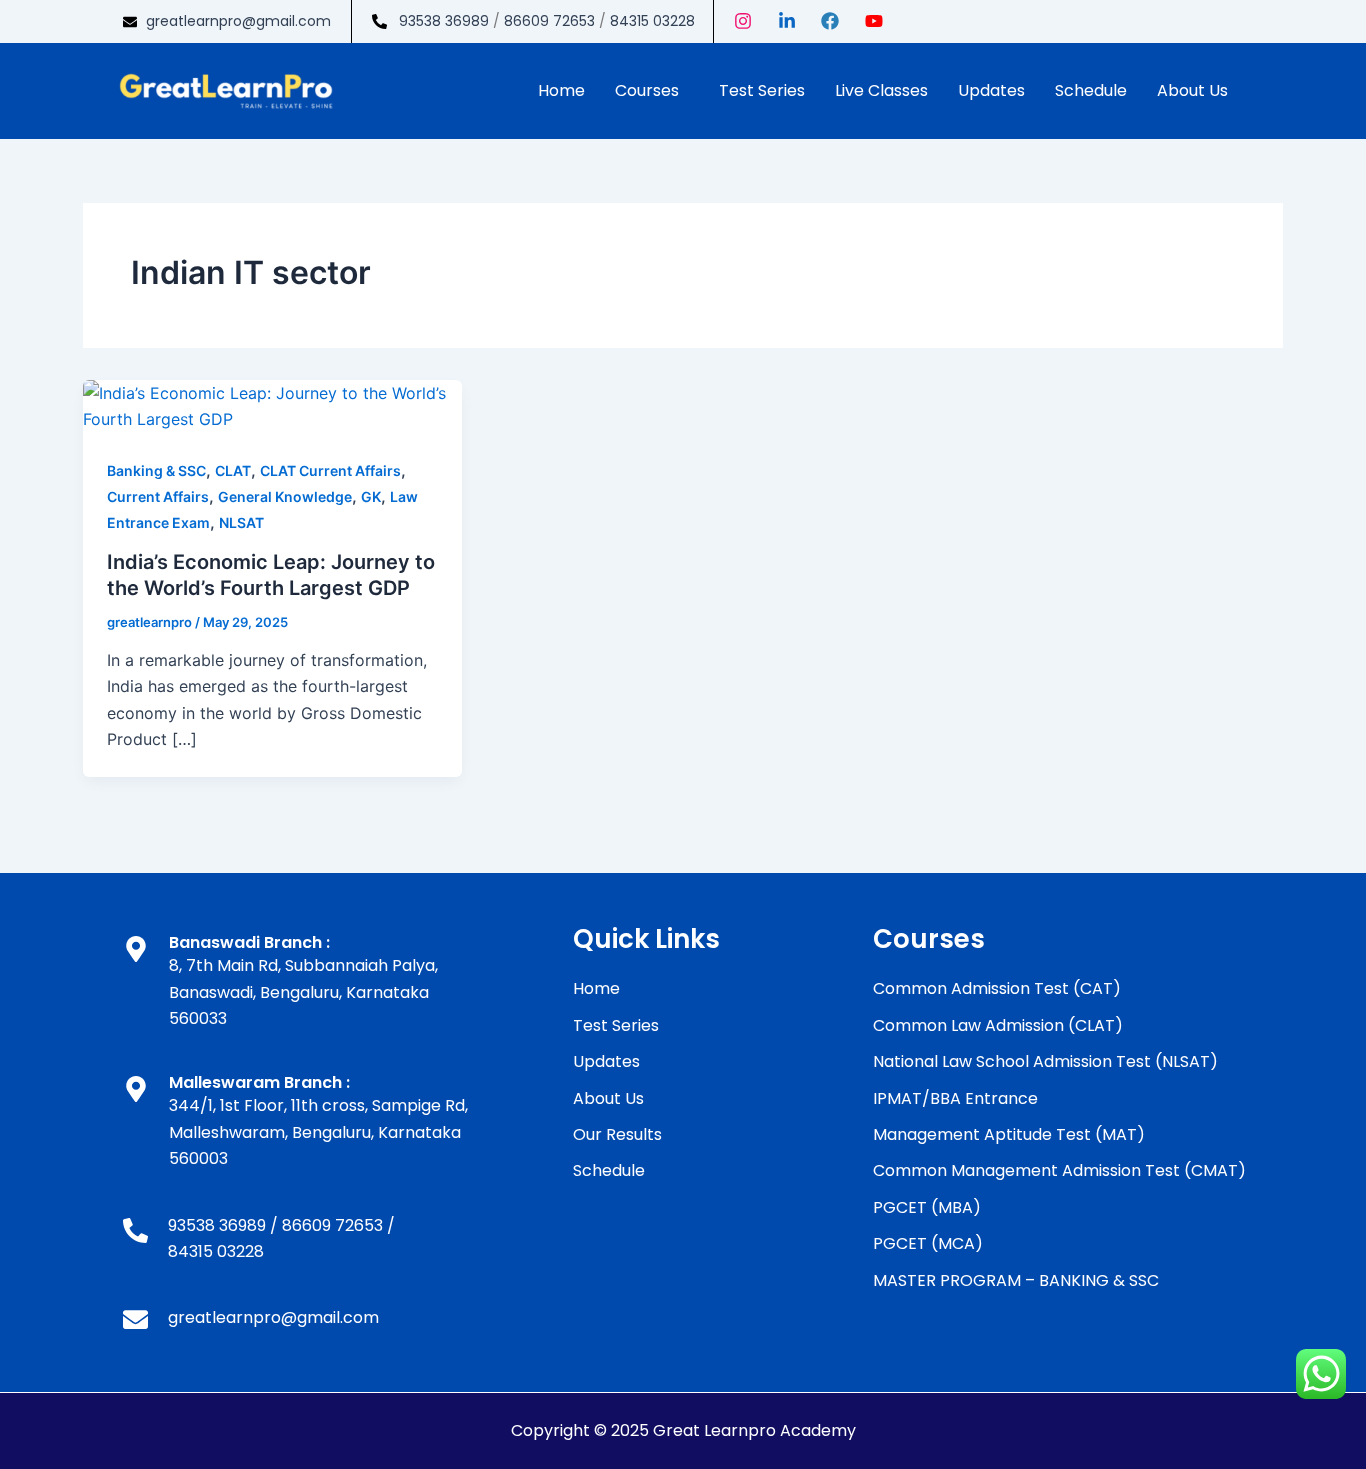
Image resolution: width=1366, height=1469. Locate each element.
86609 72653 (549, 21)
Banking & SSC (156, 470)
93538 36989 (444, 21)
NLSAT (241, 522)
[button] (652, 91)
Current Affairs (158, 496)
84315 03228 (652, 21)
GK (371, 496)
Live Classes (881, 90)
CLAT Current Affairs (330, 470)
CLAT (233, 470)
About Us (1192, 90)
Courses (647, 90)
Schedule (1091, 90)
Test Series (762, 90)
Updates (991, 90)
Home (561, 90)
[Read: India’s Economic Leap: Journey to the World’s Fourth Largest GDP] (272, 405)
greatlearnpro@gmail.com (238, 21)
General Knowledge (285, 496)
